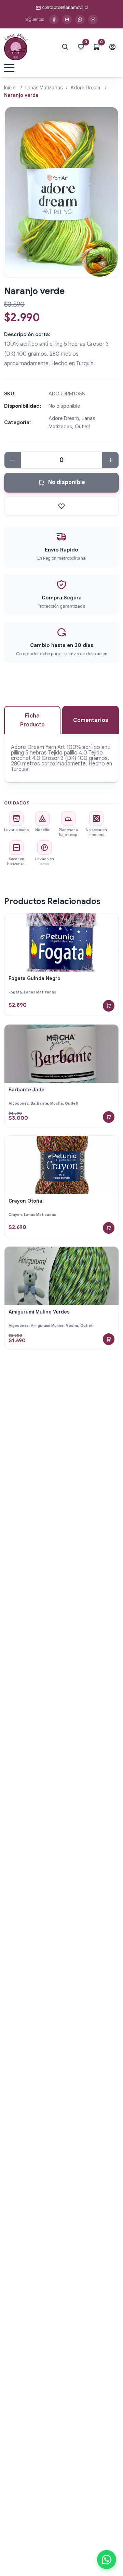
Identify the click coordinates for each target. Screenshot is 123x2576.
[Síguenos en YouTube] (93, 20)
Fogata (15, 992)
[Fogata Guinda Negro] (61, 942)
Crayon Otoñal (26, 1201)
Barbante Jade (26, 1090)
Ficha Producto (32, 720)
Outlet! (72, 1103)
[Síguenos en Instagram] (67, 20)
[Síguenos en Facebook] (54, 20)
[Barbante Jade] (61, 1054)
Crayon (15, 1215)
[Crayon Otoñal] (61, 1165)
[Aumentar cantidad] (110, 460)
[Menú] (9, 68)
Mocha (57, 1103)
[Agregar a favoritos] (61, 506)
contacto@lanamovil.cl (65, 7)
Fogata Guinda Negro (35, 978)
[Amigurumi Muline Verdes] (61, 1276)
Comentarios (91, 720)
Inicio (10, 88)
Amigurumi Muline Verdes (39, 1312)
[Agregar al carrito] (109, 1006)
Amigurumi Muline (47, 1325)
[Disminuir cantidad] (13, 460)
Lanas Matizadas (44, 88)
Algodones (19, 1103)
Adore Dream (85, 88)
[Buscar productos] (65, 47)
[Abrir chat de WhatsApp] (107, 2560)
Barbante (39, 1103)
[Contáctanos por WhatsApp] (80, 20)
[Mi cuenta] (112, 47)
